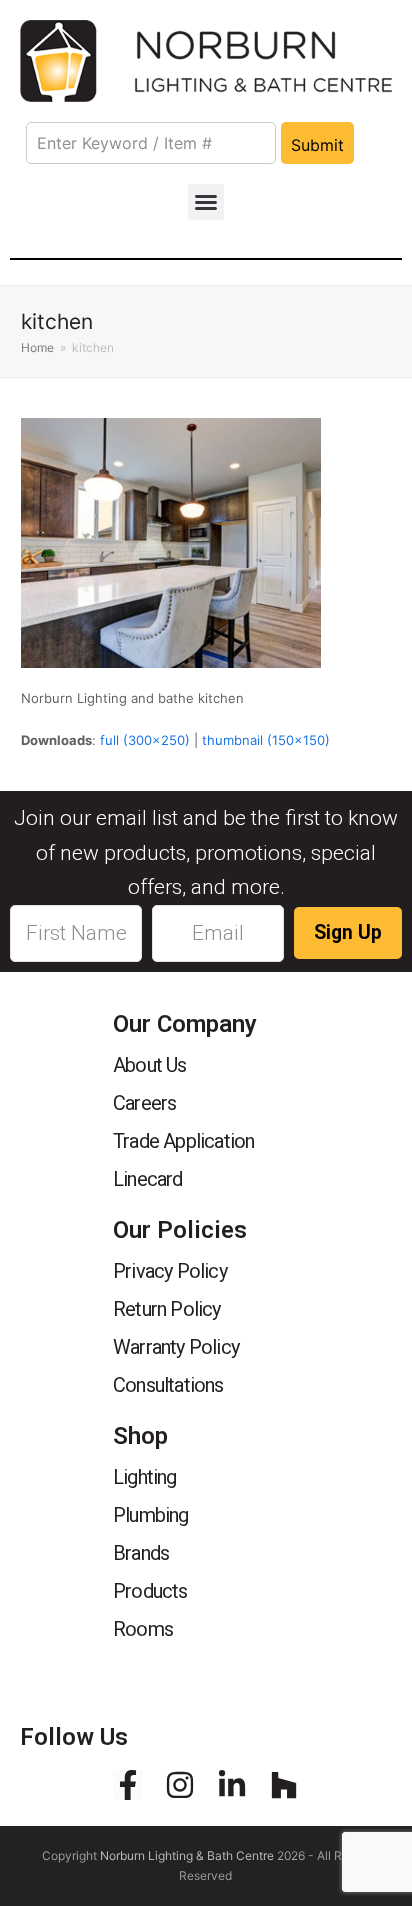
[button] (206, 202)
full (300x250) (145, 740)
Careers (144, 1103)
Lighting (145, 1477)
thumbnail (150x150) (266, 740)
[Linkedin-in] (232, 1785)
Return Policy (167, 1309)
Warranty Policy (176, 1347)
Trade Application (183, 1141)
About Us (150, 1065)
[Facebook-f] (128, 1785)
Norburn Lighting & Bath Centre (187, 1855)
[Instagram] (180, 1785)
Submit (317, 145)
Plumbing (151, 1515)
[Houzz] (284, 1785)
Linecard (148, 1179)
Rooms (143, 1629)
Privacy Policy (170, 1271)
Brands (141, 1553)
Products (150, 1591)
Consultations (168, 1385)
